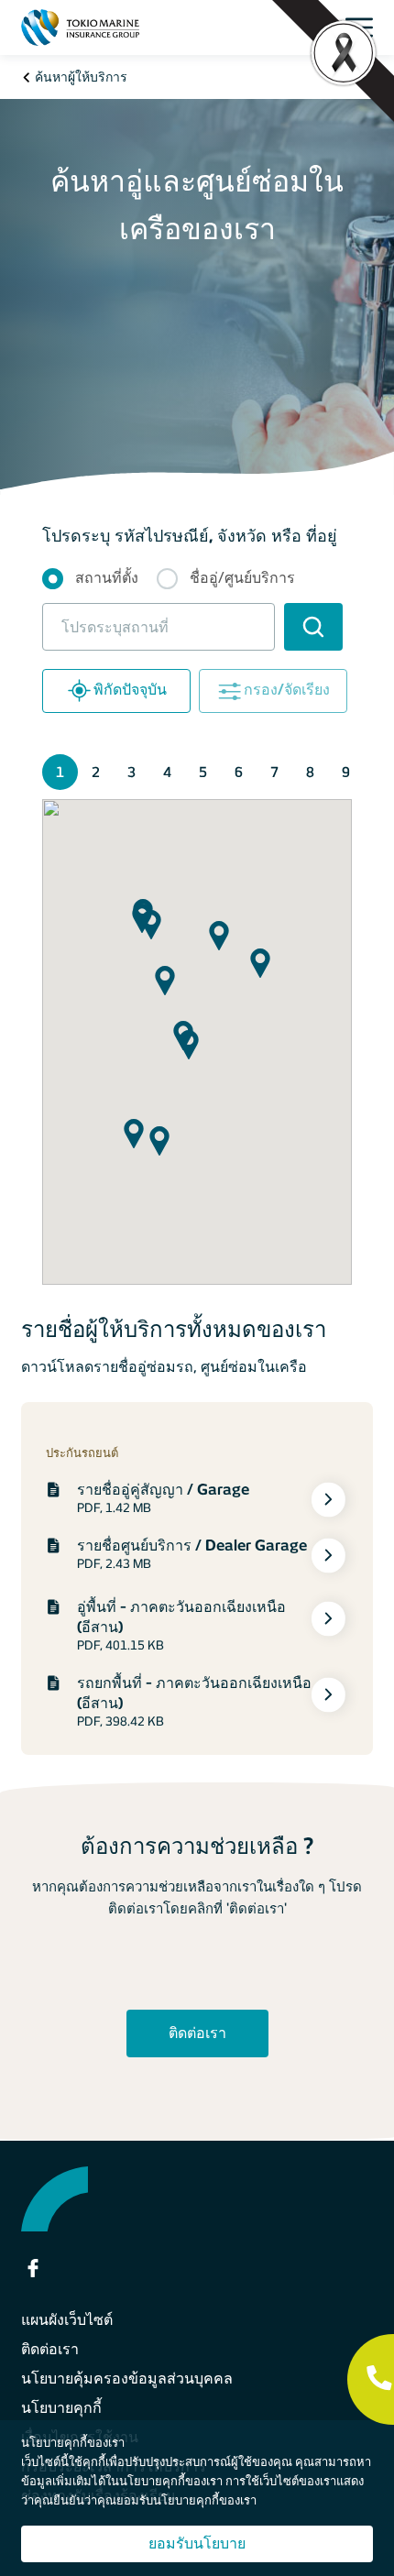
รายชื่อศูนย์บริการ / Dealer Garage (192, 1546)
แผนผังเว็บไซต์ (67, 2320)
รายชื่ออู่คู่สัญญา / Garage (163, 1490)
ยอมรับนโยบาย (197, 2543)
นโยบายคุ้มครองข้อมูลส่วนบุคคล (127, 2379)
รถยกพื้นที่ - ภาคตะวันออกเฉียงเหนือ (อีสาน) (194, 1693)
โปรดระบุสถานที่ (115, 627)
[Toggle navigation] (364, 27)
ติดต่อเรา (197, 2033)
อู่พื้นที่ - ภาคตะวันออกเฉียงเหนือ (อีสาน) (181, 1617)
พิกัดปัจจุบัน (130, 691)
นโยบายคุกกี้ (61, 2408)
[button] (219, 936)
